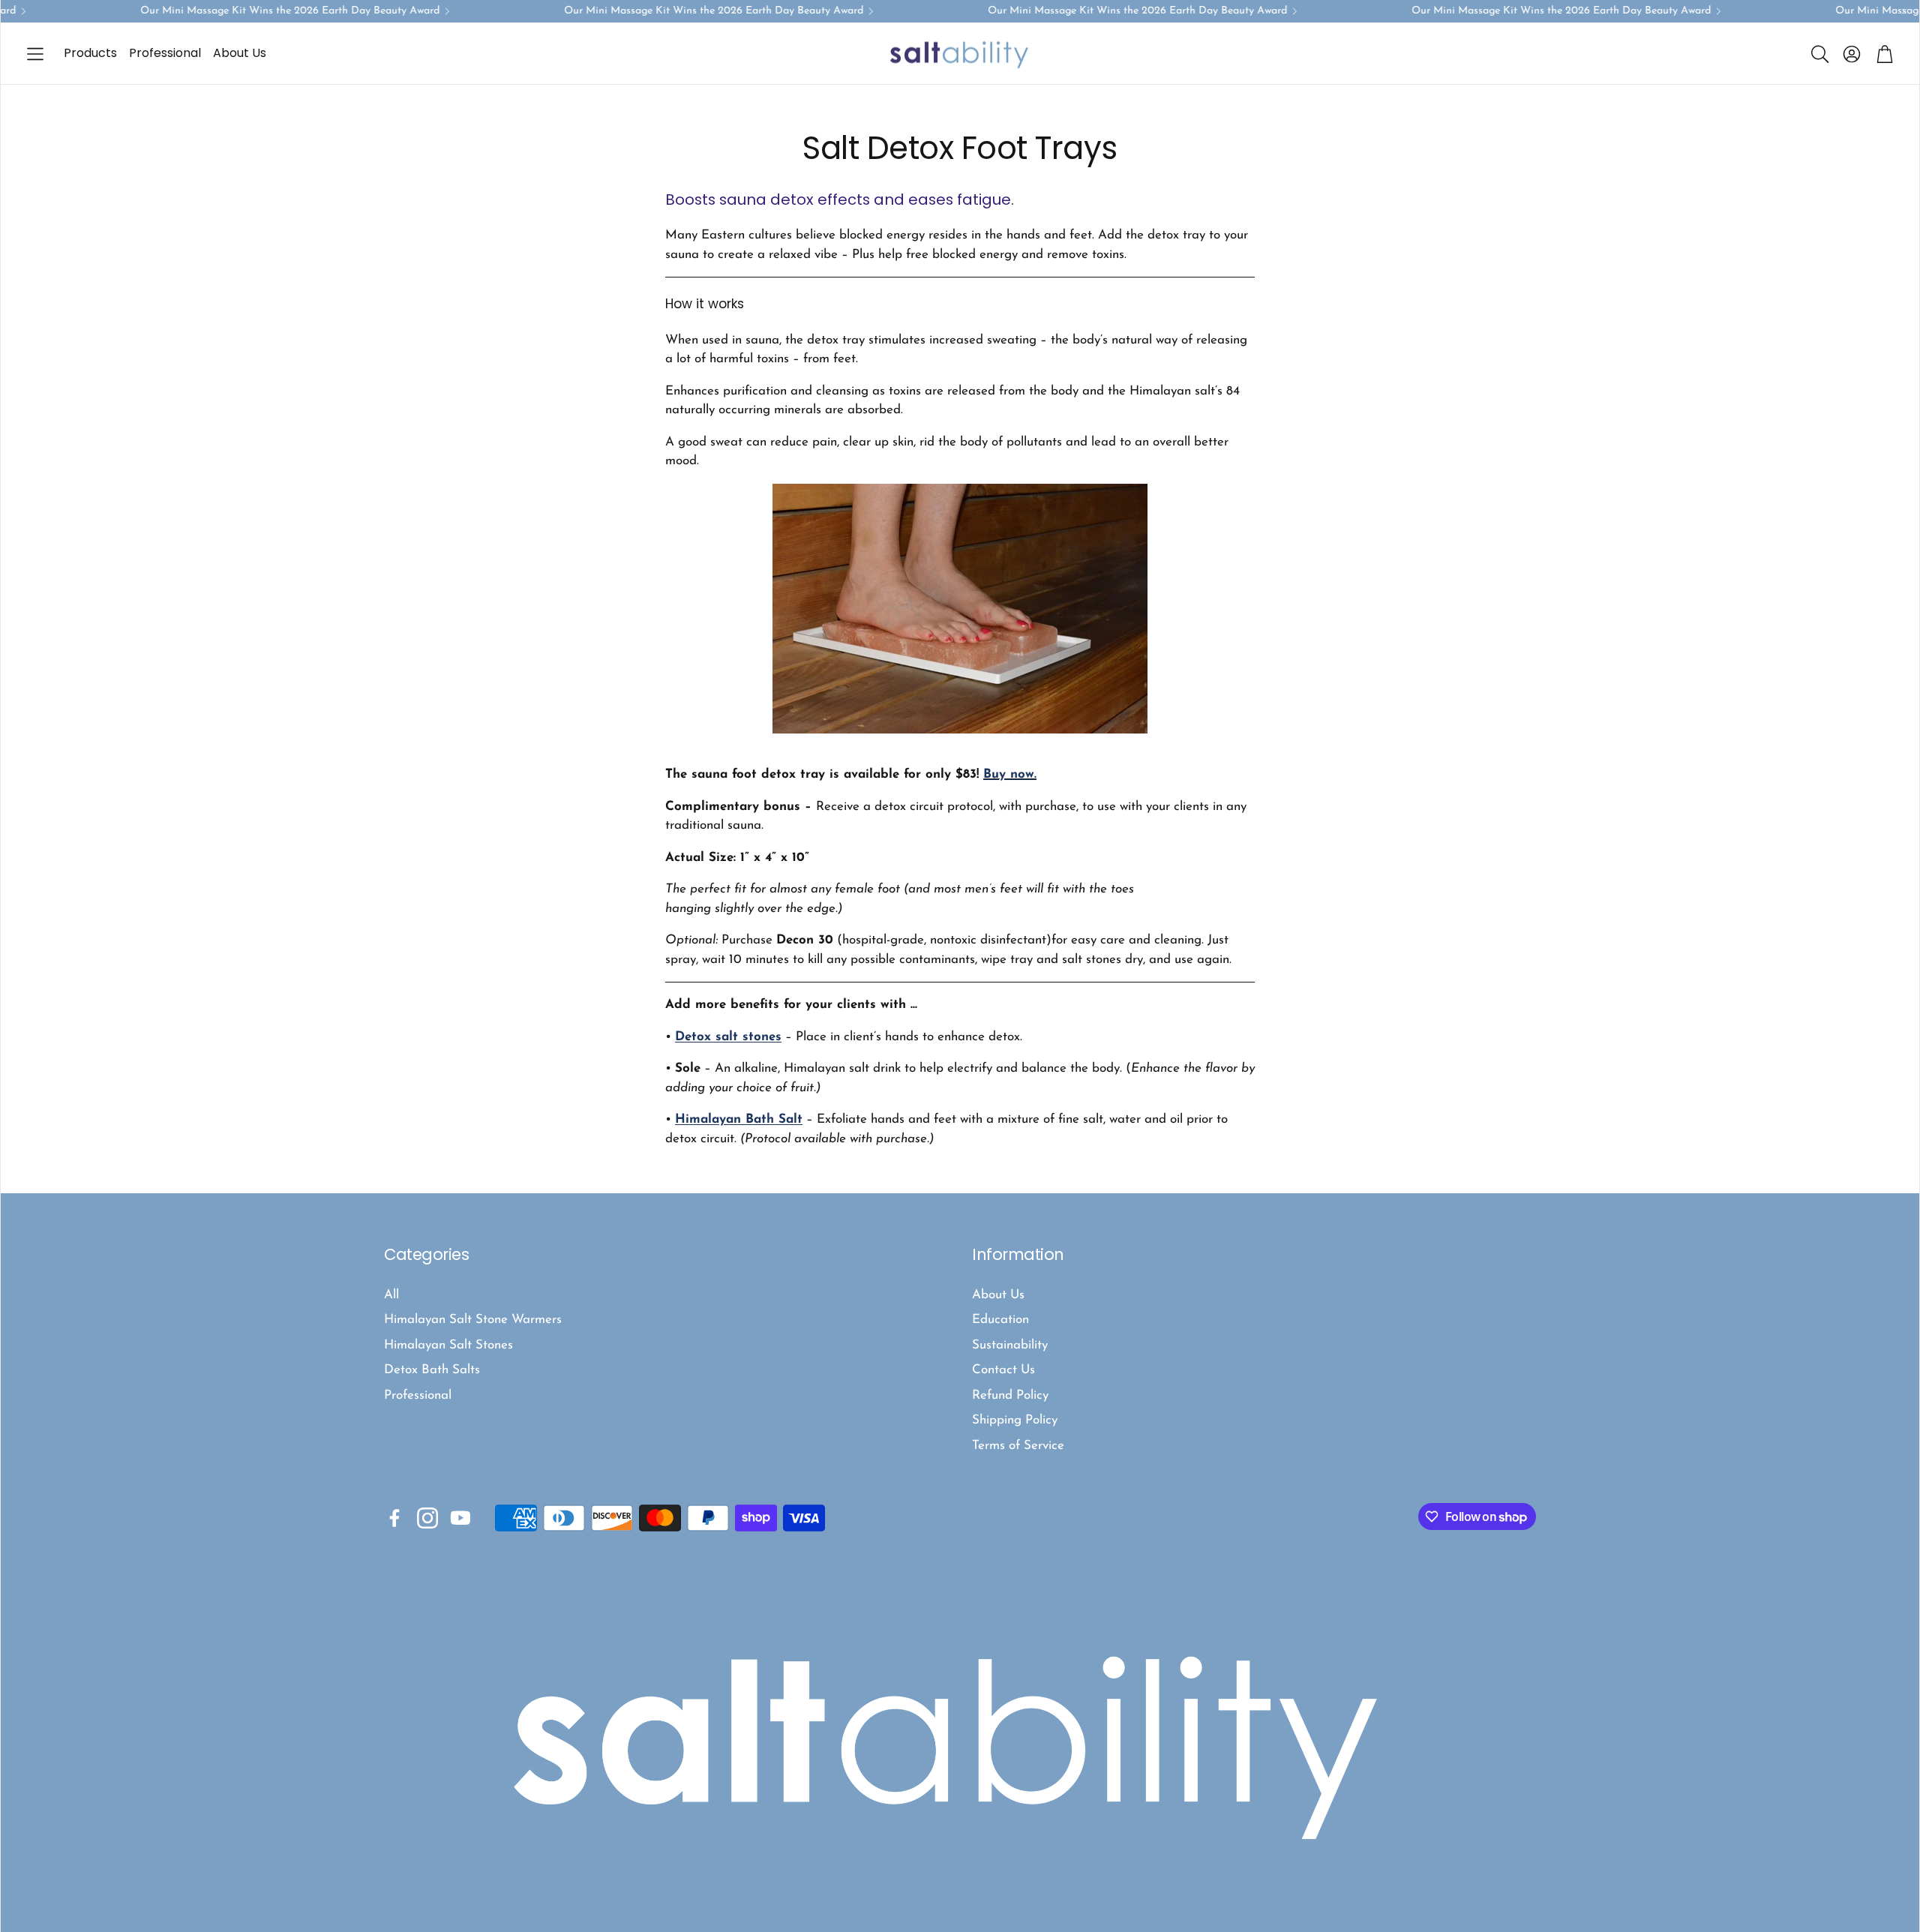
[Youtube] (460, 1518)
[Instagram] (427, 1518)
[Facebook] (394, 1518)
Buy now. (1010, 774)
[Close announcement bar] (1904, 11)
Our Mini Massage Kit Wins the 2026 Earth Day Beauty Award (262, 11)
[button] (35, 54)
